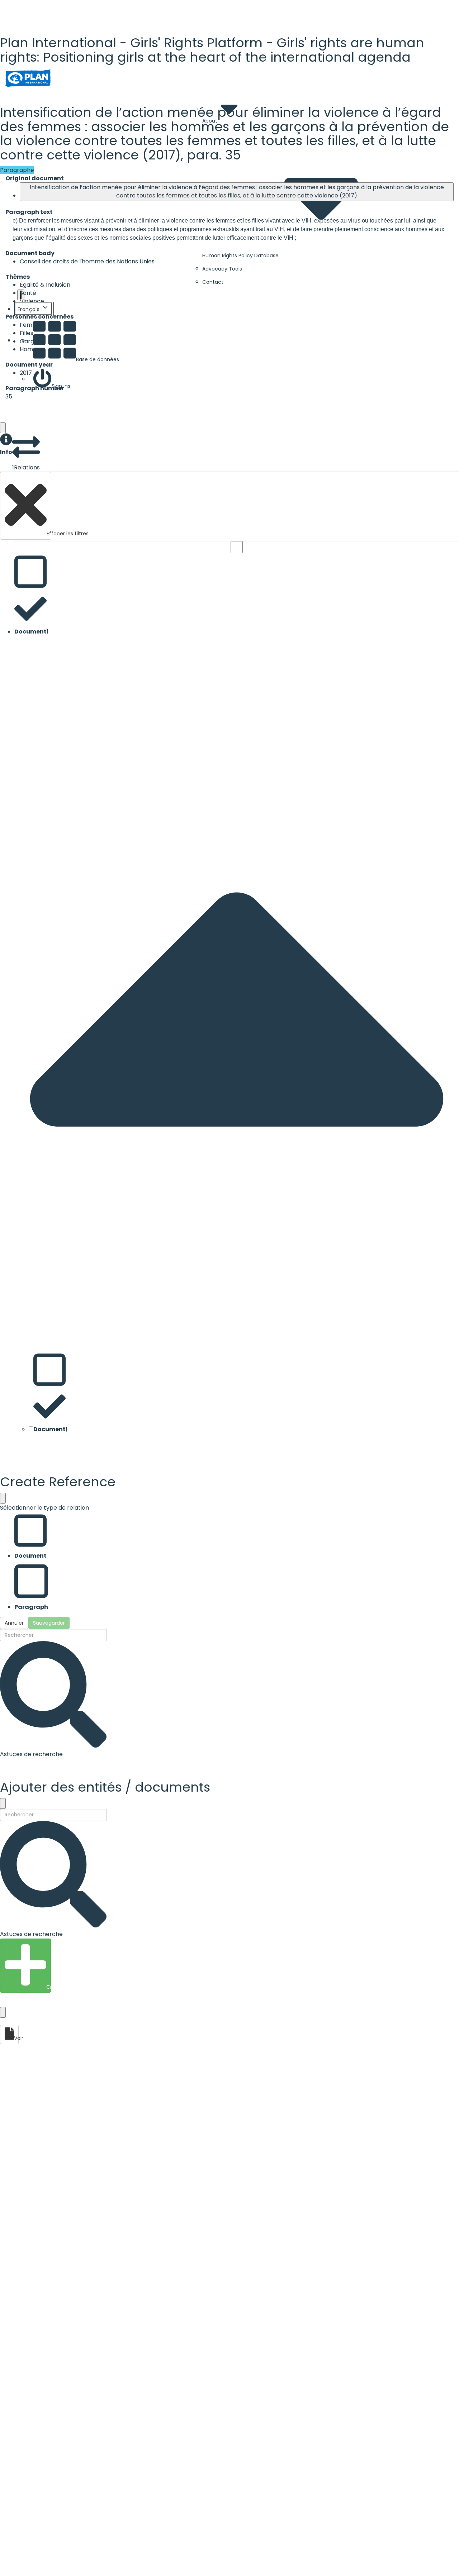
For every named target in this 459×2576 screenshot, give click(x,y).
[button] (6, 445)
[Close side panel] (3, 428)
